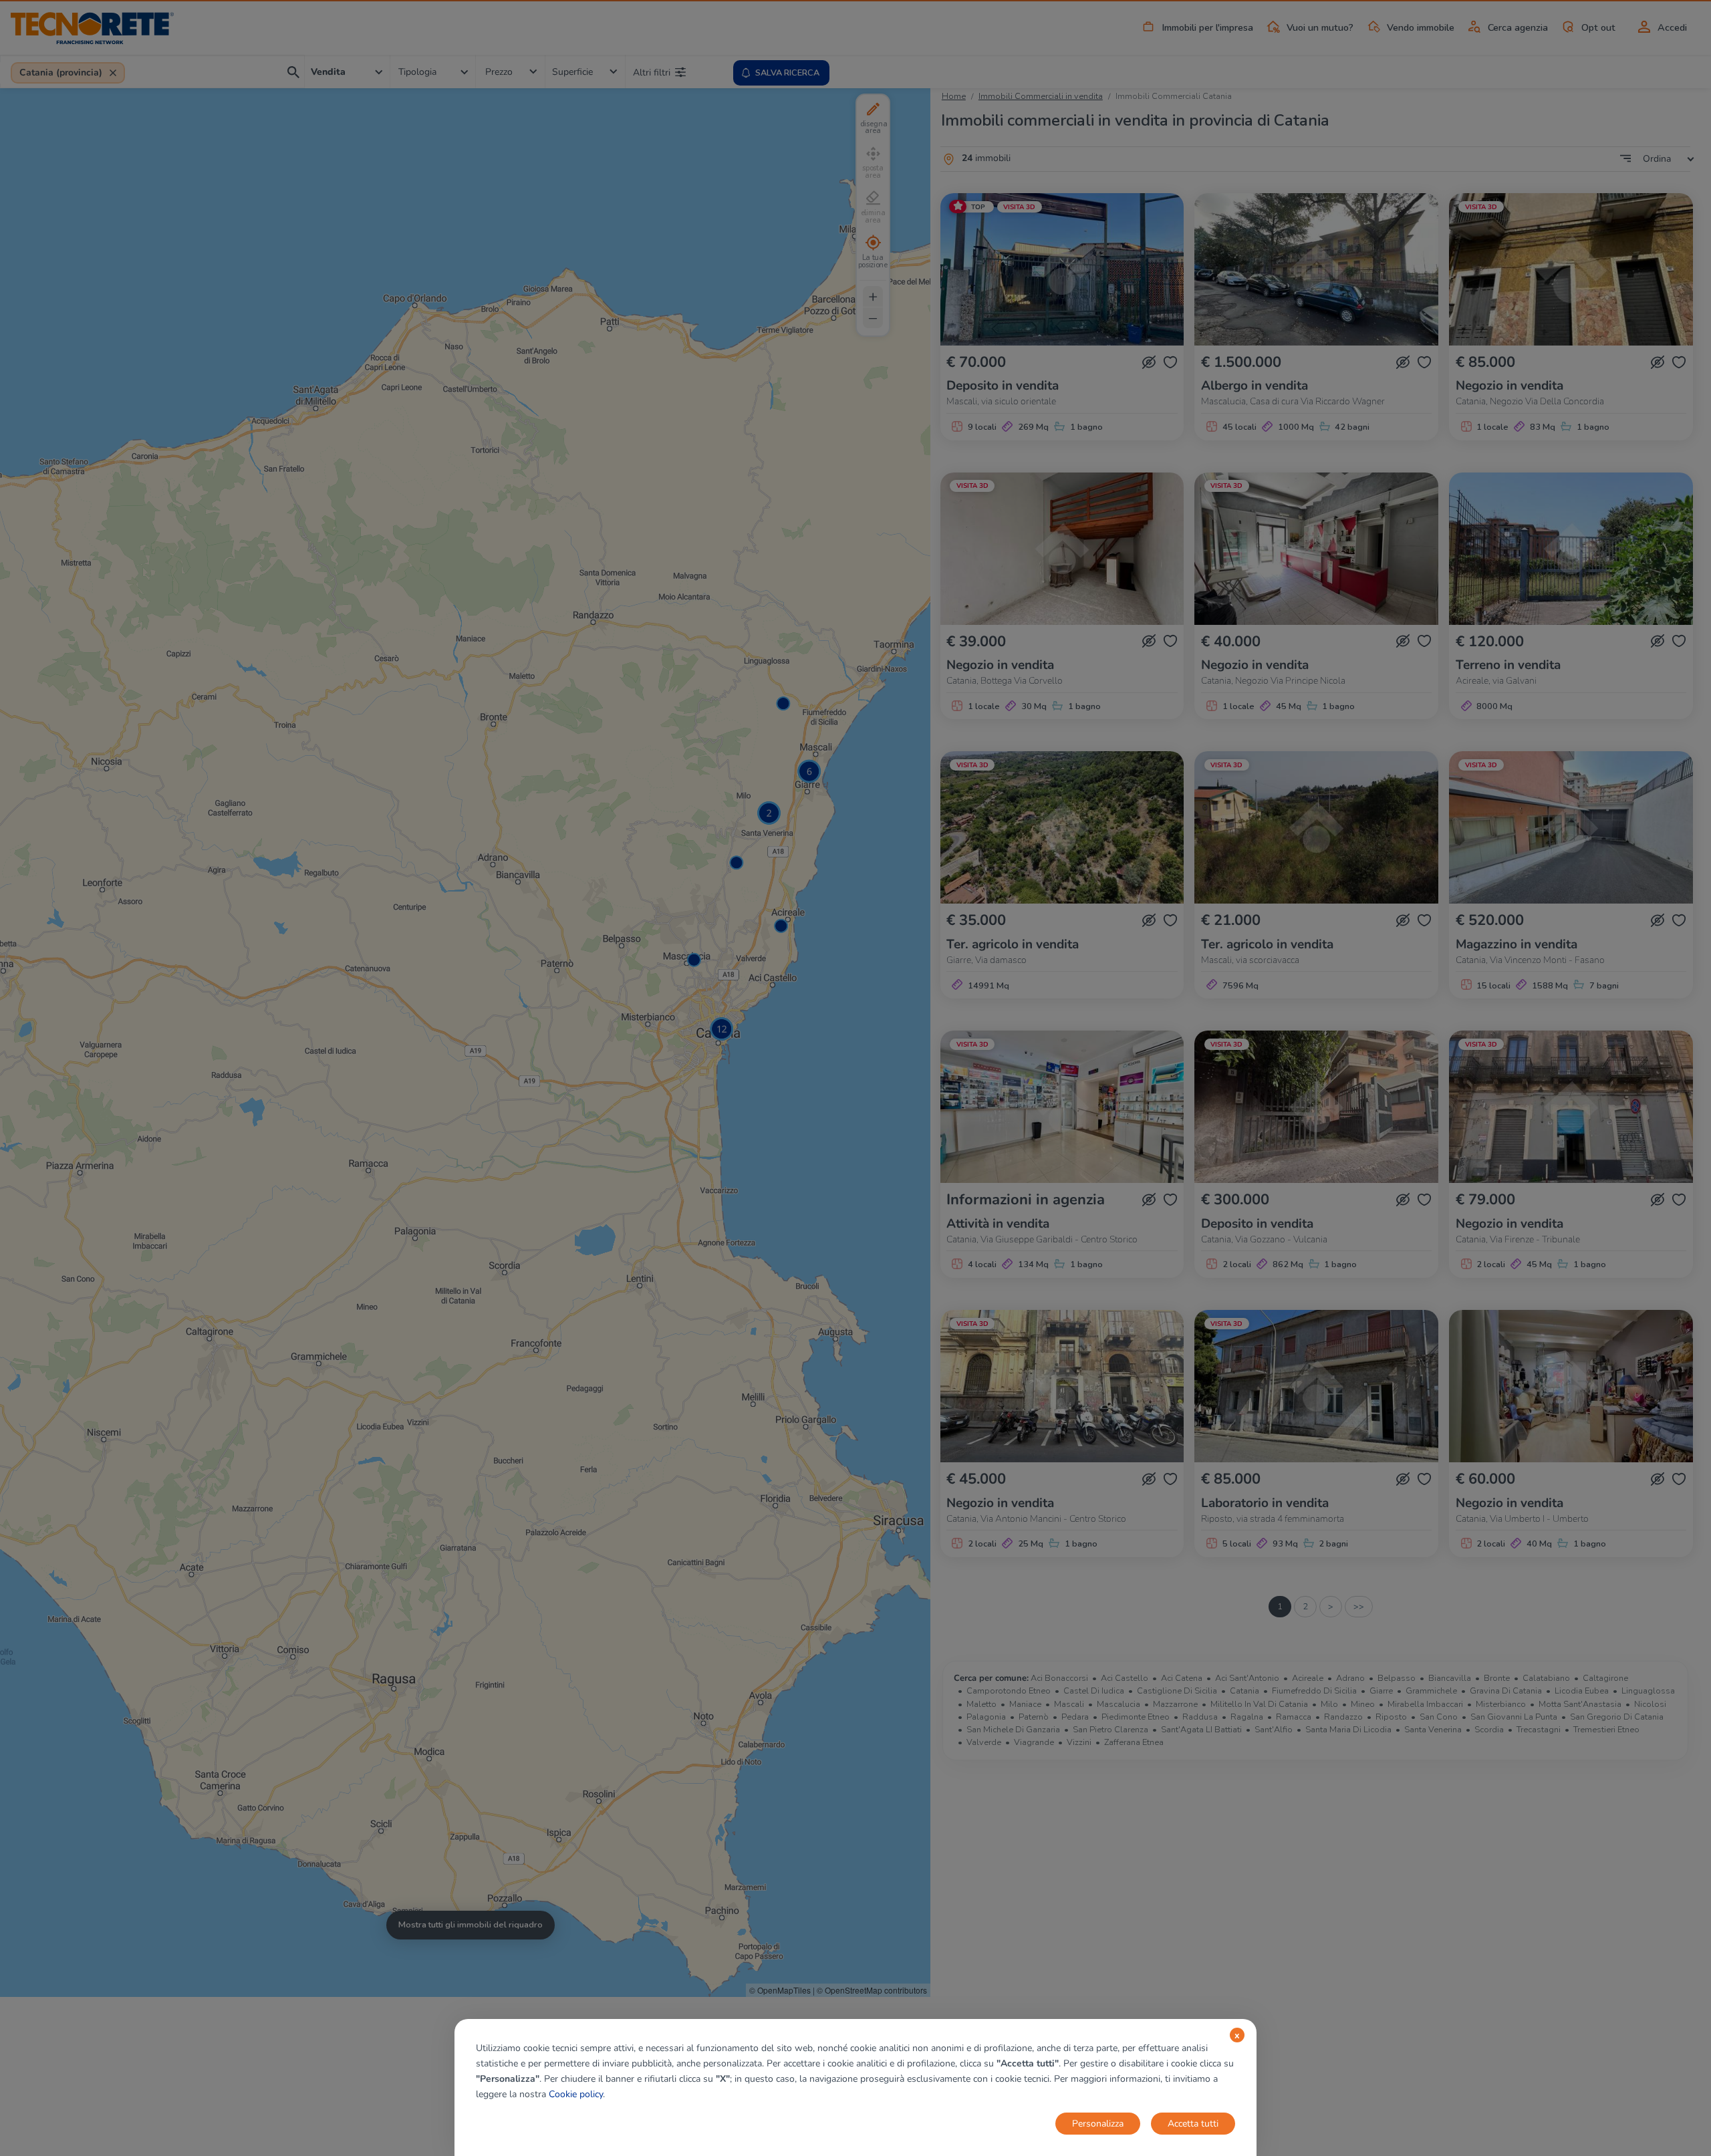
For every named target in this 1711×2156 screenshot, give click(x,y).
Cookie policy (576, 2094)
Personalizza (1098, 2124)
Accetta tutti (1193, 2124)
